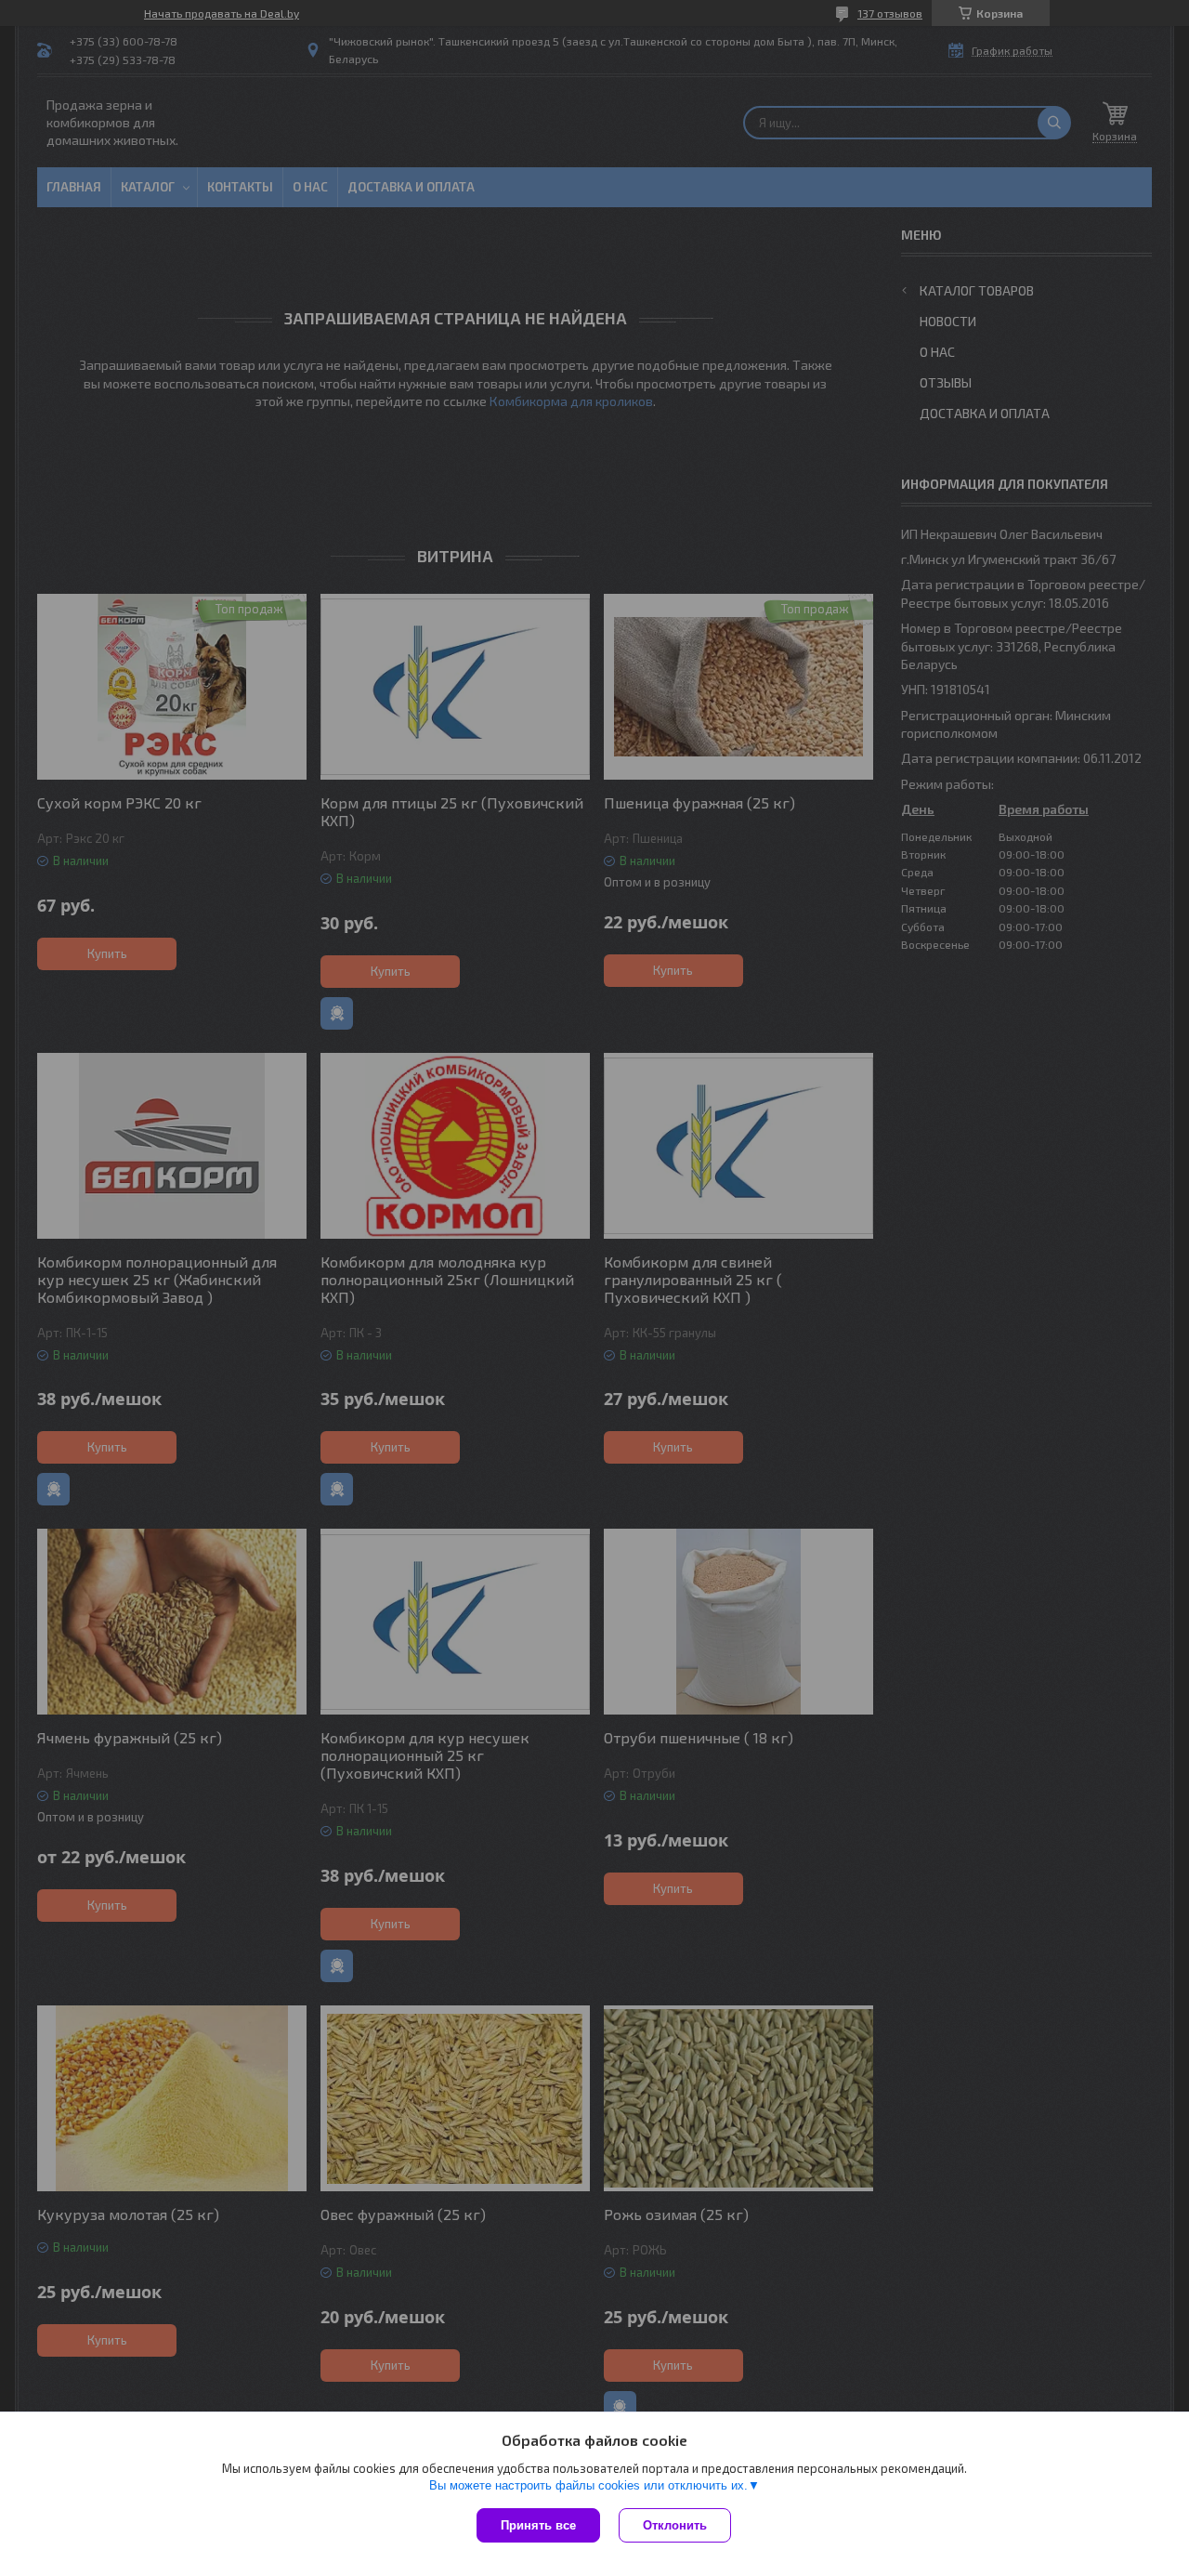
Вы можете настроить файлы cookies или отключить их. (588, 2485)
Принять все (538, 2525)
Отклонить (675, 2525)
